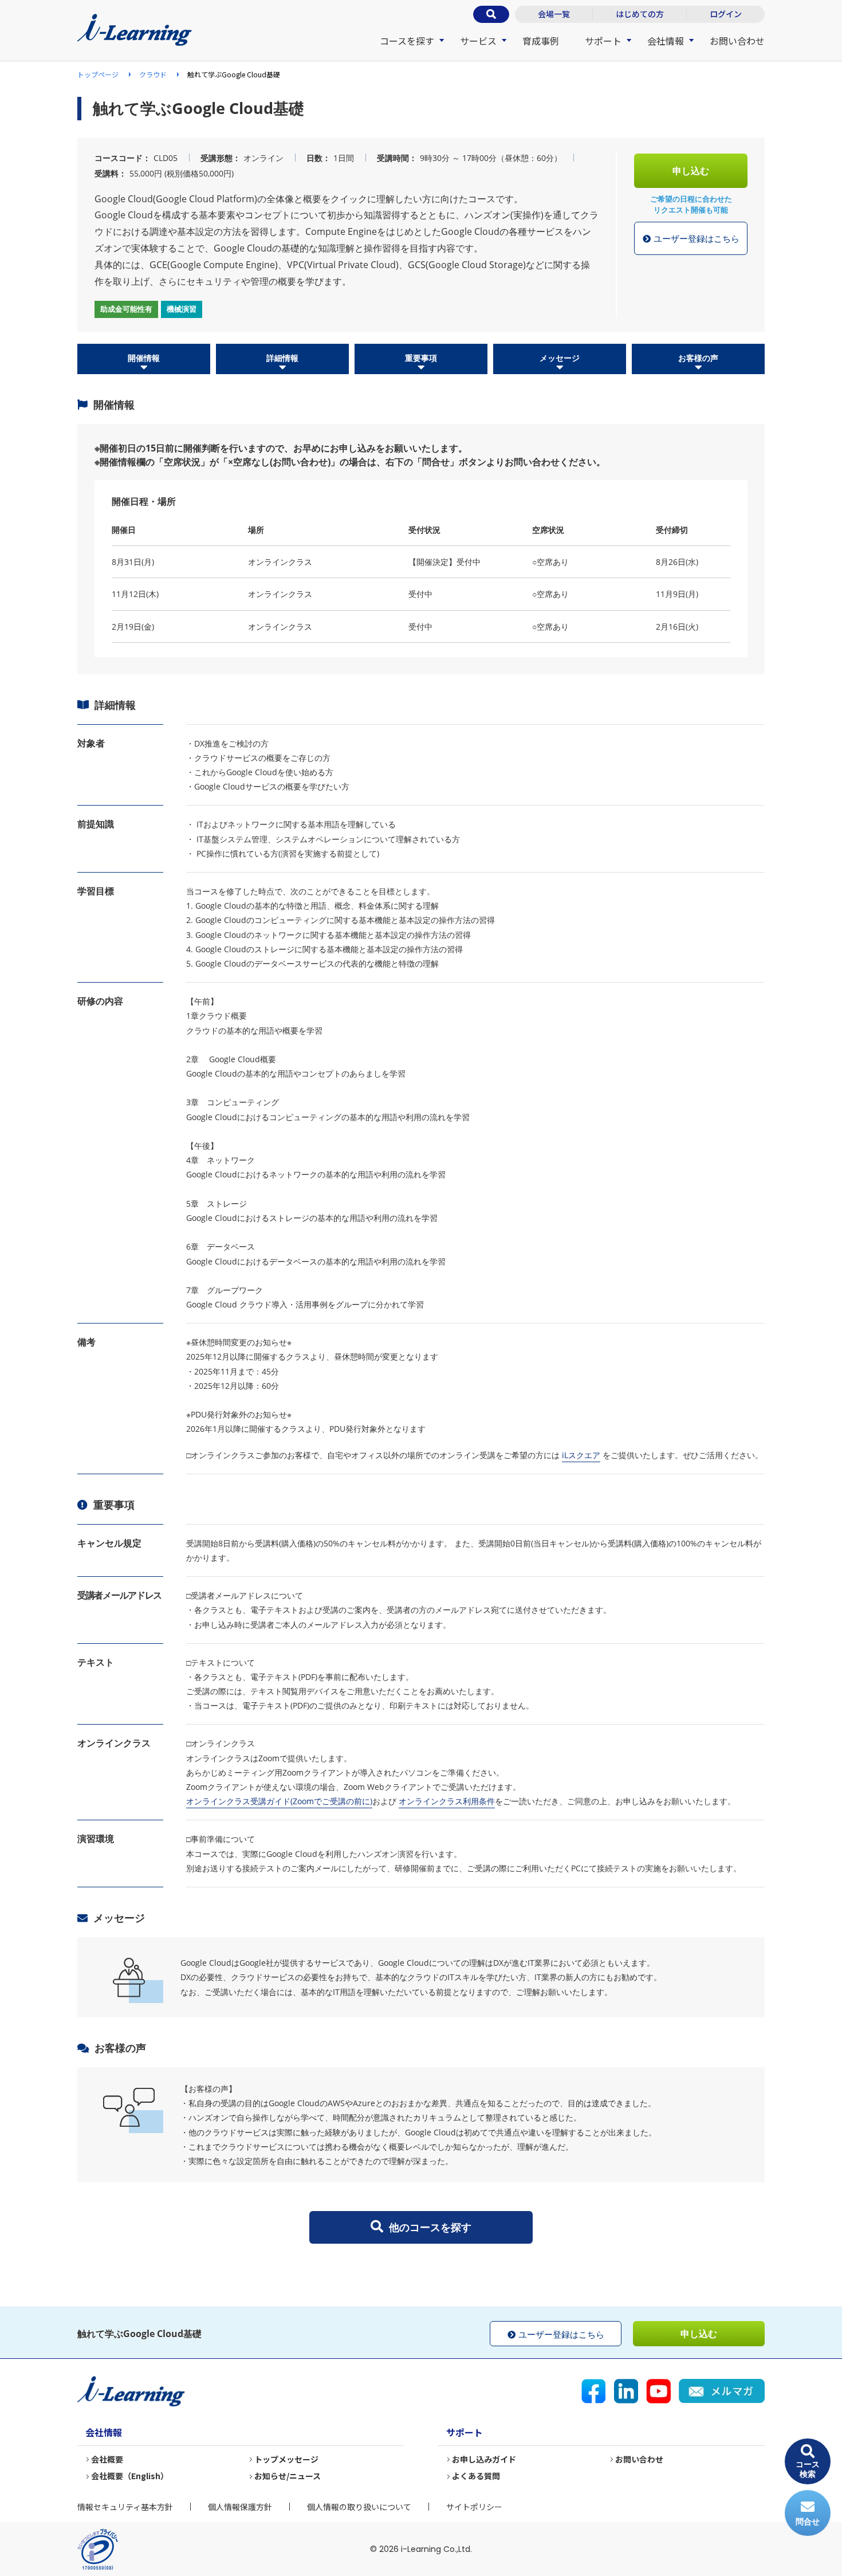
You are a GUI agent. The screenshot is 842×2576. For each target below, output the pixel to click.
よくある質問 (476, 2476)
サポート (603, 41)
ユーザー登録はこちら (697, 238)
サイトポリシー (474, 2507)
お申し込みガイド (484, 2459)
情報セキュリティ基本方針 (125, 2507)
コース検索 (808, 2469)
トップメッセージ (286, 2459)
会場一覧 (554, 14)
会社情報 (666, 41)
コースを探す (407, 41)
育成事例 (541, 41)
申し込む (691, 171)
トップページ (98, 74)
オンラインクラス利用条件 (447, 1801)
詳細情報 (282, 358)
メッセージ (560, 358)
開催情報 (144, 358)
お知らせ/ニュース (288, 2476)
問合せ (808, 2521)
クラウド (153, 74)
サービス (478, 41)
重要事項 (421, 358)
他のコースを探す (430, 2227)
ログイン (726, 14)
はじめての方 (640, 14)
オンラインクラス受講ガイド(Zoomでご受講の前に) (279, 1801)
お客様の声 (698, 358)
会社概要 (107, 2459)
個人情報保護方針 (240, 2507)
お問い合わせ (737, 41)
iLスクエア (581, 1455)
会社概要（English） (130, 2476)
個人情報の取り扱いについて (359, 2507)
